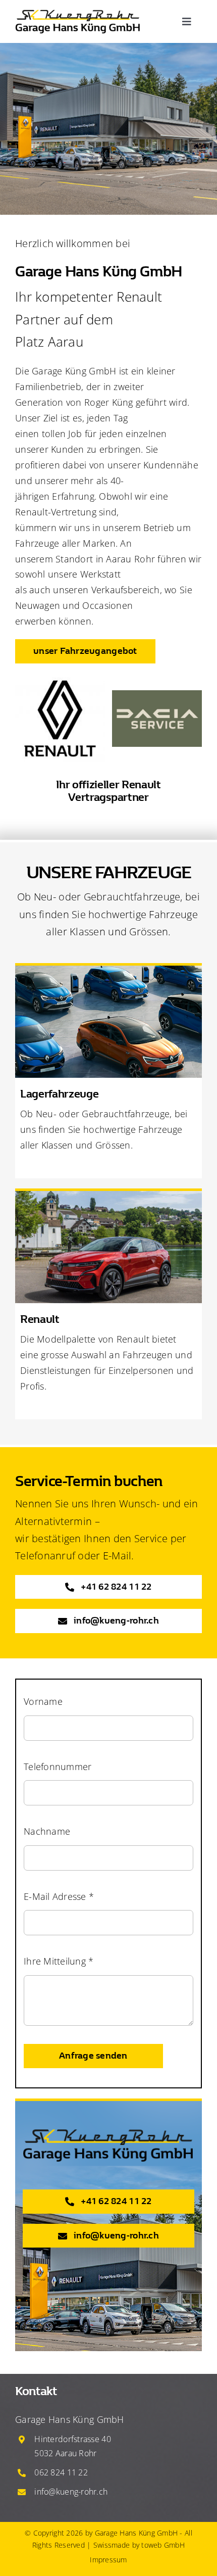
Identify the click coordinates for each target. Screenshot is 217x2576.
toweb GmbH (163, 2545)
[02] (78, 12)
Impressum (108, 2560)
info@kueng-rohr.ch (71, 2492)
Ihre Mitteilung (59, 1961)
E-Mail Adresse (59, 1896)
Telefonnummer (58, 1767)
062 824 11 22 (61, 2472)
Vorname (43, 1701)
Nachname (47, 1831)
